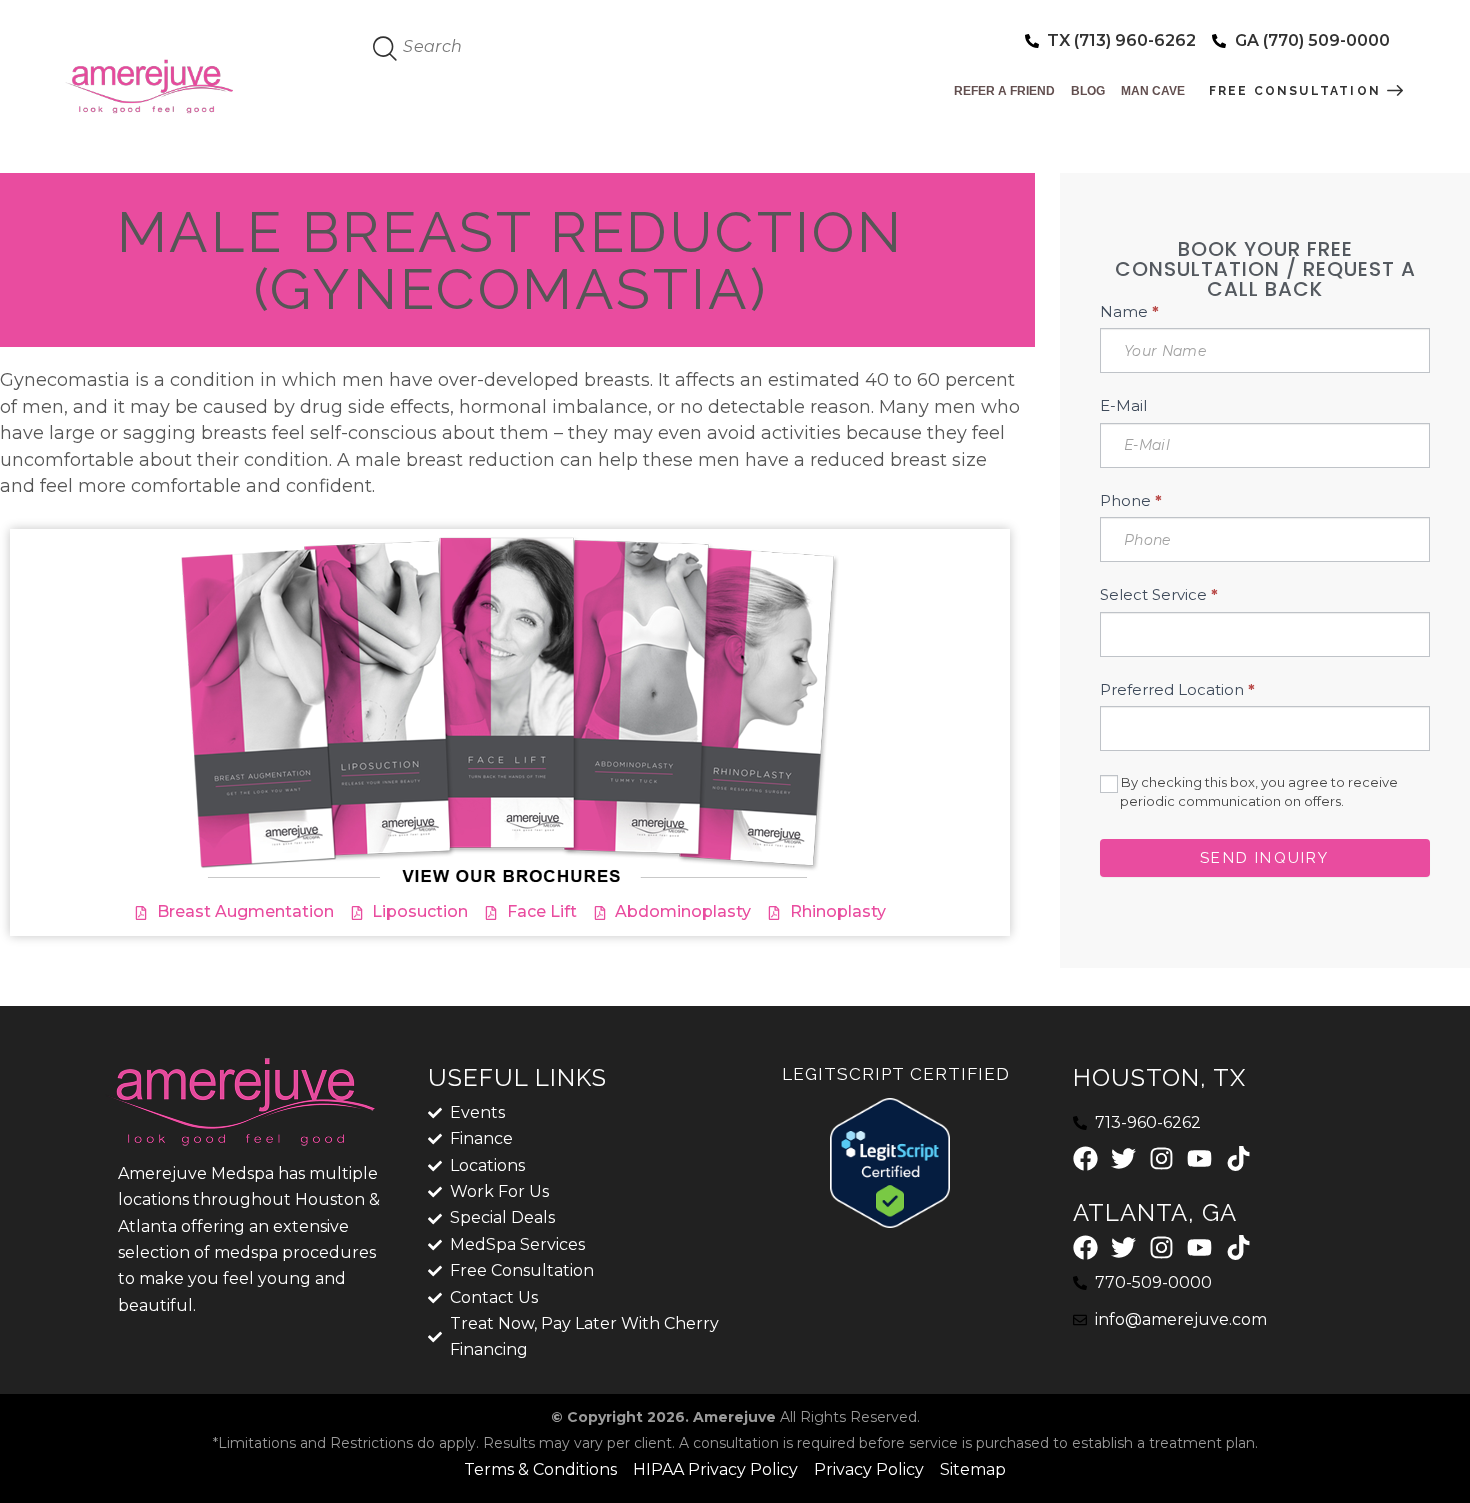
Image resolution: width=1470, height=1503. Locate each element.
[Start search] (386, 49)
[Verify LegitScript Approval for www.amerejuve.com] (890, 1110)
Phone (1131, 500)
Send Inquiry (1264, 858)
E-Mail (1123, 405)
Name (1129, 311)
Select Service (1159, 594)
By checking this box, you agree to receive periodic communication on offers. (1258, 791)
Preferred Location (1177, 689)
